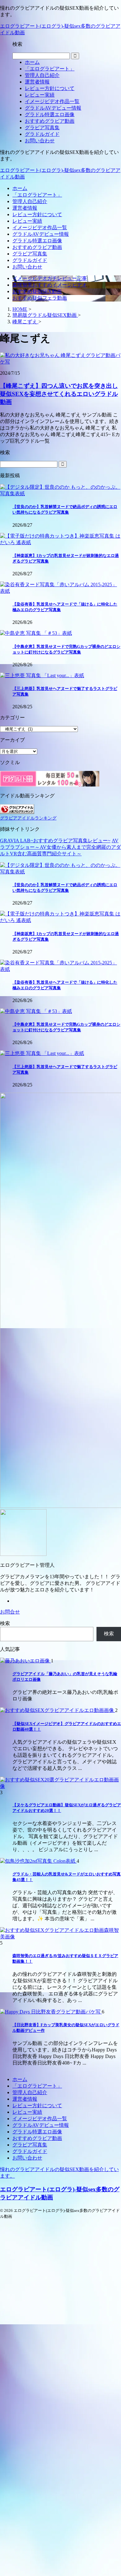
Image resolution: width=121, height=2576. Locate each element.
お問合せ (10, 1612)
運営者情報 (25, 208)
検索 (5, 1623)
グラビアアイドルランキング (28, 818)
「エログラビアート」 (37, 195)
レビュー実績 (27, 221)
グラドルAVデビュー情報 (41, 234)
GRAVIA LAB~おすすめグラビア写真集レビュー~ (55, 841)
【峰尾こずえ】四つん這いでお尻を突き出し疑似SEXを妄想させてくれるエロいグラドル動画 (59, 394)
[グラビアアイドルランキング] (17, 812)
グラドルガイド (30, 260)
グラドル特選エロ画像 (37, 241)
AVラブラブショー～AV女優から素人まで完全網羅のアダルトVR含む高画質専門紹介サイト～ (60, 847)
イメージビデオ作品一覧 (40, 228)
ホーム (20, 188)
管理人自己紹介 (30, 201)
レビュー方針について (37, 214)
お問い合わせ (27, 267)
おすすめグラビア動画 (37, 247)
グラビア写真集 (30, 254)
